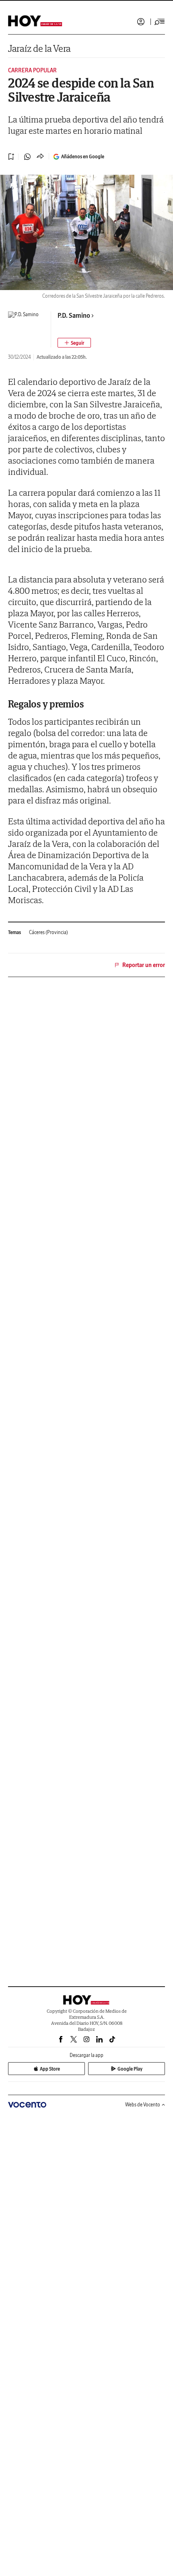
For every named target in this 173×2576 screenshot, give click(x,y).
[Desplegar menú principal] (160, 22)
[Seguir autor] (74, 343)
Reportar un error (144, 965)
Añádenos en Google (83, 156)
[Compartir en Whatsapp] (27, 157)
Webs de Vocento (143, 2105)
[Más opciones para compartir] (40, 157)
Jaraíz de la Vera (39, 48)
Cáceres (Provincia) (48, 932)
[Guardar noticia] (11, 157)
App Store (50, 2069)
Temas (14, 932)
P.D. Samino (74, 315)
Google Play (130, 2069)
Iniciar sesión (141, 22)
